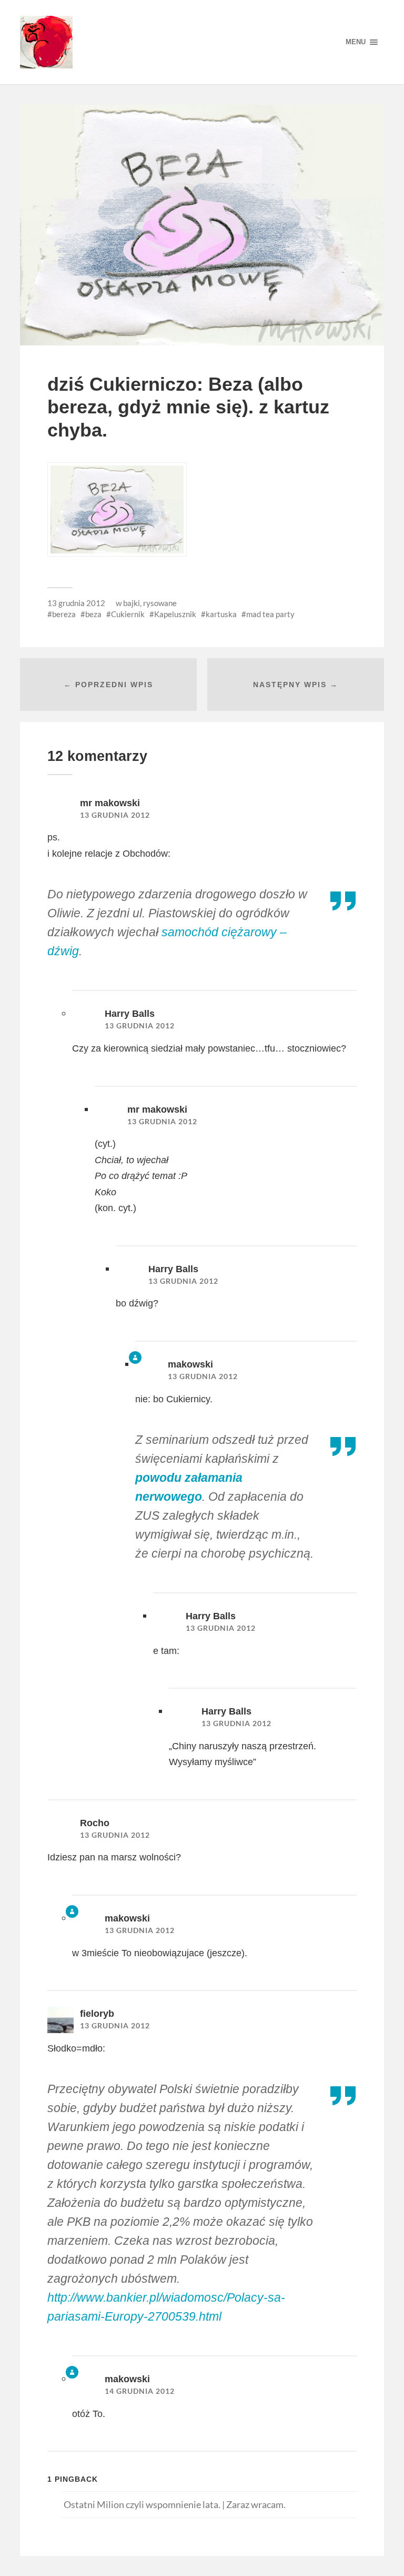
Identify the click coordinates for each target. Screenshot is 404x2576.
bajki (132, 603)
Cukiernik (128, 614)
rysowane (160, 603)
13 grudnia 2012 (76, 603)
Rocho (95, 1823)
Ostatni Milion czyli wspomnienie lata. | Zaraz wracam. (175, 2504)
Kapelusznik (175, 614)
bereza (64, 614)
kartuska (221, 614)
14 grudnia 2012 (140, 2391)
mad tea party (270, 614)
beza (93, 614)
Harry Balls (130, 1014)
